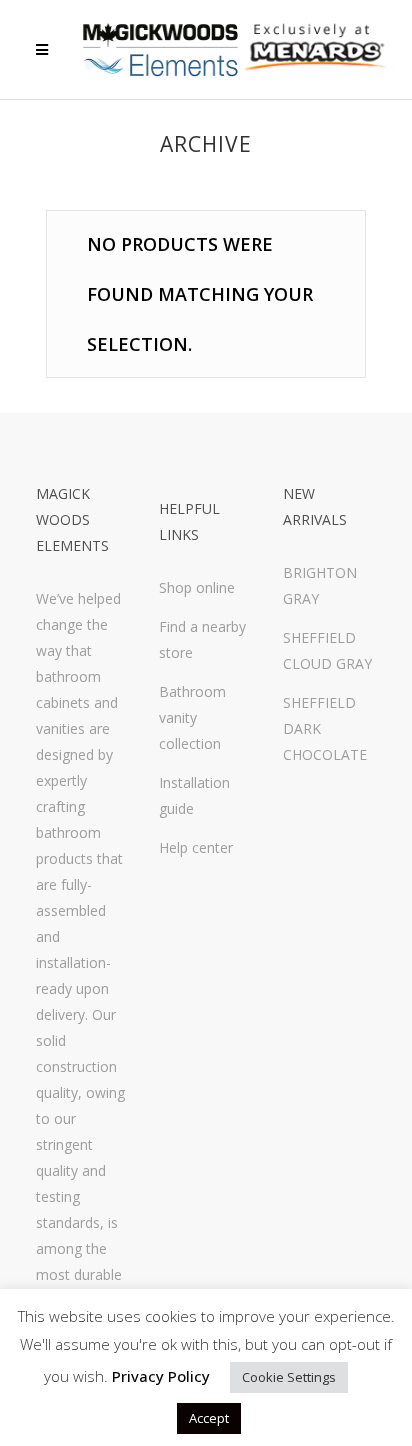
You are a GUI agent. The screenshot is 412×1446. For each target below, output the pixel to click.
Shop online (197, 587)
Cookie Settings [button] (289, 1377)
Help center (196, 847)
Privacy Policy (161, 1376)
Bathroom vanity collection (192, 717)
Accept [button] (209, 1418)
